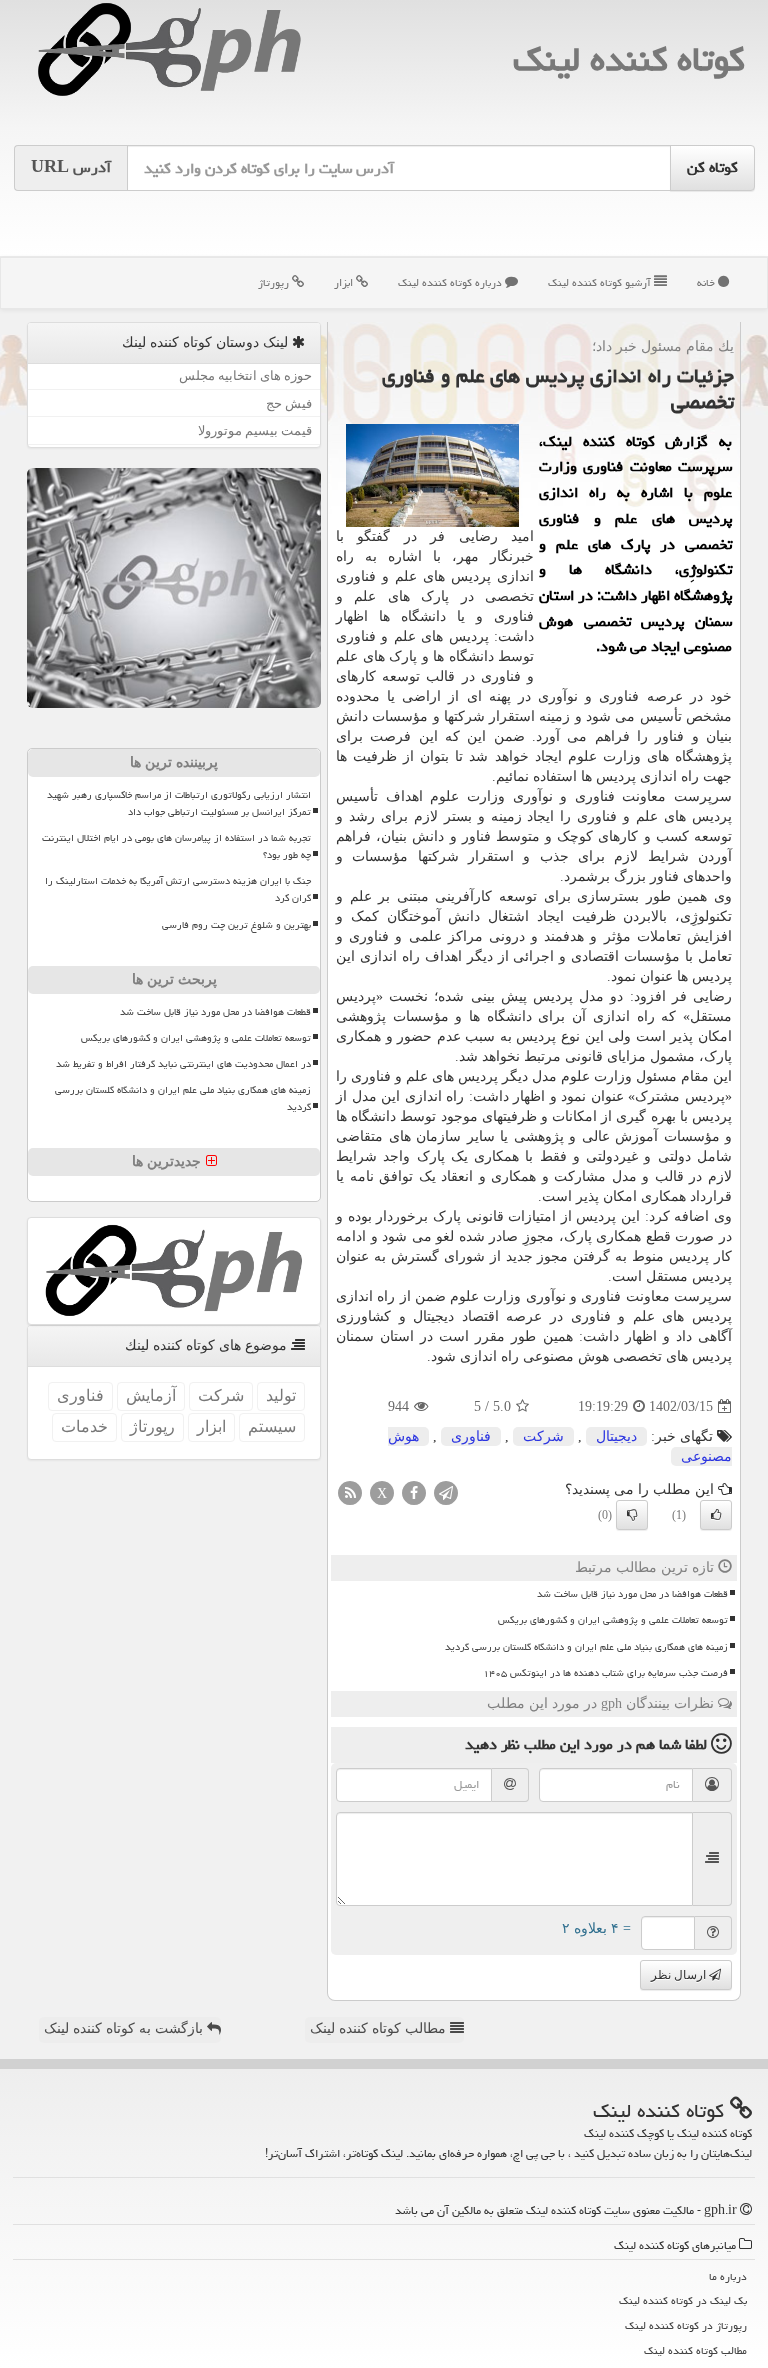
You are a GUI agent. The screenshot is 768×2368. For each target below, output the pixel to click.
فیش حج (289, 403)
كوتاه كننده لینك (628, 59)
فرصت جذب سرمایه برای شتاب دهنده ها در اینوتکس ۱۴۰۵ (605, 1673)
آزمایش (151, 1395)
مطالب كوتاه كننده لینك (695, 2350)
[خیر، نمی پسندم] (632, 1515)
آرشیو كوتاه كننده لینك (601, 282)
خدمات (84, 1426)
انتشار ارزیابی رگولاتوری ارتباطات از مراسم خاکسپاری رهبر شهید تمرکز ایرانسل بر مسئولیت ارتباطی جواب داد (179, 803)
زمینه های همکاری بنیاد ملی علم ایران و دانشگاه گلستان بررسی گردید (586, 1647)
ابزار (345, 282)
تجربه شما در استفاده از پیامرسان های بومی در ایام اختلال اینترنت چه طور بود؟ (176, 846)
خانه (707, 282)
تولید (281, 1395)
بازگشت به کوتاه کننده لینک (125, 2028)
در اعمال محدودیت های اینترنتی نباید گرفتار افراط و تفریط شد (183, 1064)
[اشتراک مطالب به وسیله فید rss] (350, 1492)
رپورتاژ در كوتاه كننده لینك (686, 2325)
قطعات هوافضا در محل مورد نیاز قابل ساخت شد (632, 1594)
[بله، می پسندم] (716, 1515)
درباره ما (728, 2276)
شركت (543, 1436)
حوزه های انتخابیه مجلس (245, 375)
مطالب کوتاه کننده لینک (380, 2028)
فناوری (471, 1436)
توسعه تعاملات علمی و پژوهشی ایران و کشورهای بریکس (613, 1620)
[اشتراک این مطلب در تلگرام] (446, 1492)
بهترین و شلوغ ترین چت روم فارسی (236, 925)
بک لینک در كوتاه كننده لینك (683, 2300)
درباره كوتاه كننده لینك (451, 282)
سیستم (272, 1426)
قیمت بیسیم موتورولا (255, 430)
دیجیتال (616, 1436)
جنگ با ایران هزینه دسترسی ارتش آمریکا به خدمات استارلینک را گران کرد (178, 889)
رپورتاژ (275, 282)
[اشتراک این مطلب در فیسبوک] (414, 1492)
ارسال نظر (680, 1975)
